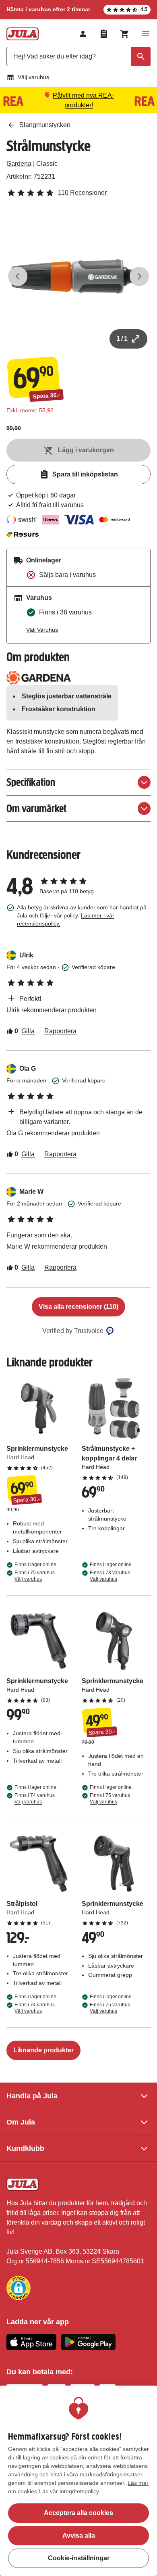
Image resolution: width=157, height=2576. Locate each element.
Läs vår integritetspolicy (69, 2491)
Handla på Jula (32, 2096)
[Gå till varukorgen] (125, 34)
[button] (19, 2288)
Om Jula (21, 2122)
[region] (78, 2481)
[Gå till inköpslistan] (104, 34)
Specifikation (31, 782)
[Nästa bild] (139, 276)
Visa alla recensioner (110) (78, 1307)
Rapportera (60, 1031)
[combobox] (78, 56)
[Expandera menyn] (146, 34)
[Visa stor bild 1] (78, 276)
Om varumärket (36, 808)
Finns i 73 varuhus (110, 1576)
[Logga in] (83, 34)
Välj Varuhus (42, 630)
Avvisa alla (79, 2535)
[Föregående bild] (18, 276)
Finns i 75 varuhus (35, 1576)
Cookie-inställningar (79, 2558)
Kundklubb (25, 2148)
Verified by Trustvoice (73, 1331)
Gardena (19, 164)
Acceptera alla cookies (78, 2513)
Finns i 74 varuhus (35, 1799)
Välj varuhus (33, 77)
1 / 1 (122, 339)
